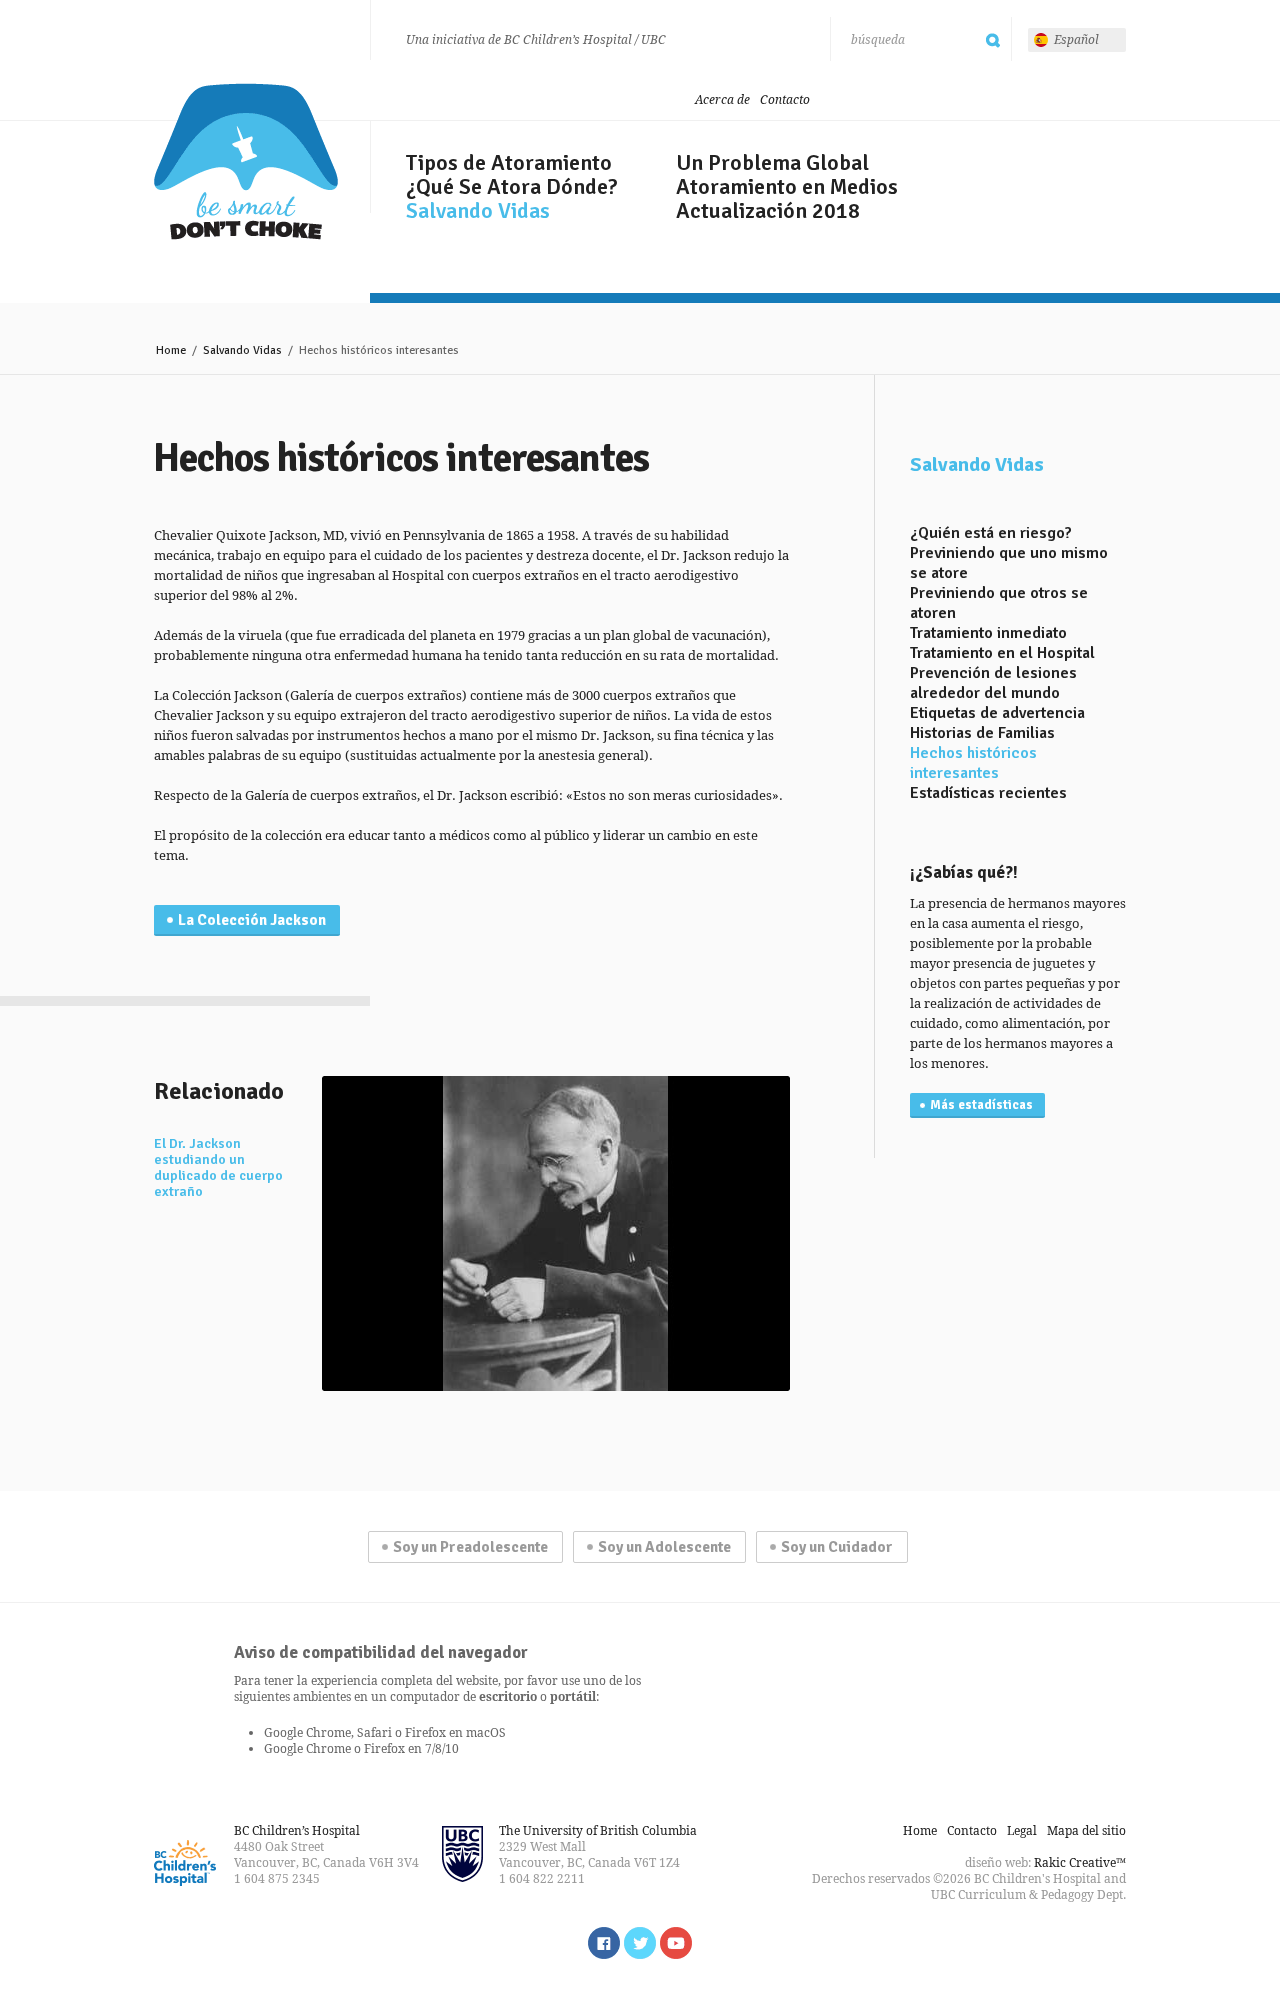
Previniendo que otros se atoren (999, 603)
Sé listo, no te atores (246, 161)
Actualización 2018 (768, 211)
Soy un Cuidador (837, 1547)
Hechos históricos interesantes (973, 763)
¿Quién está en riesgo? (991, 533)
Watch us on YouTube (676, 1943)
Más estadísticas (981, 1105)
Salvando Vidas (478, 211)
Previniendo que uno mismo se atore (1009, 563)
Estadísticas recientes (988, 793)
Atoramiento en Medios (787, 187)
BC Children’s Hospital (297, 1830)
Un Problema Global (772, 163)
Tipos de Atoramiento (509, 163)
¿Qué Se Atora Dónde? (512, 187)
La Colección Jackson (252, 920)
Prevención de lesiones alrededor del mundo (993, 683)
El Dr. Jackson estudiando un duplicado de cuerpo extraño (218, 1168)
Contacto (785, 99)
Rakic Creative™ (1080, 1862)
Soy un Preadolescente (470, 1547)
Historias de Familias (982, 733)
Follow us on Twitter (640, 1943)
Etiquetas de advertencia (997, 713)
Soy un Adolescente (664, 1547)
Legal (1022, 1830)
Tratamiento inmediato (988, 633)
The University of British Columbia (598, 1830)
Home (171, 350)
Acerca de (722, 99)
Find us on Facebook (604, 1943)
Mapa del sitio (1086, 1830)
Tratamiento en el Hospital (1002, 653)
